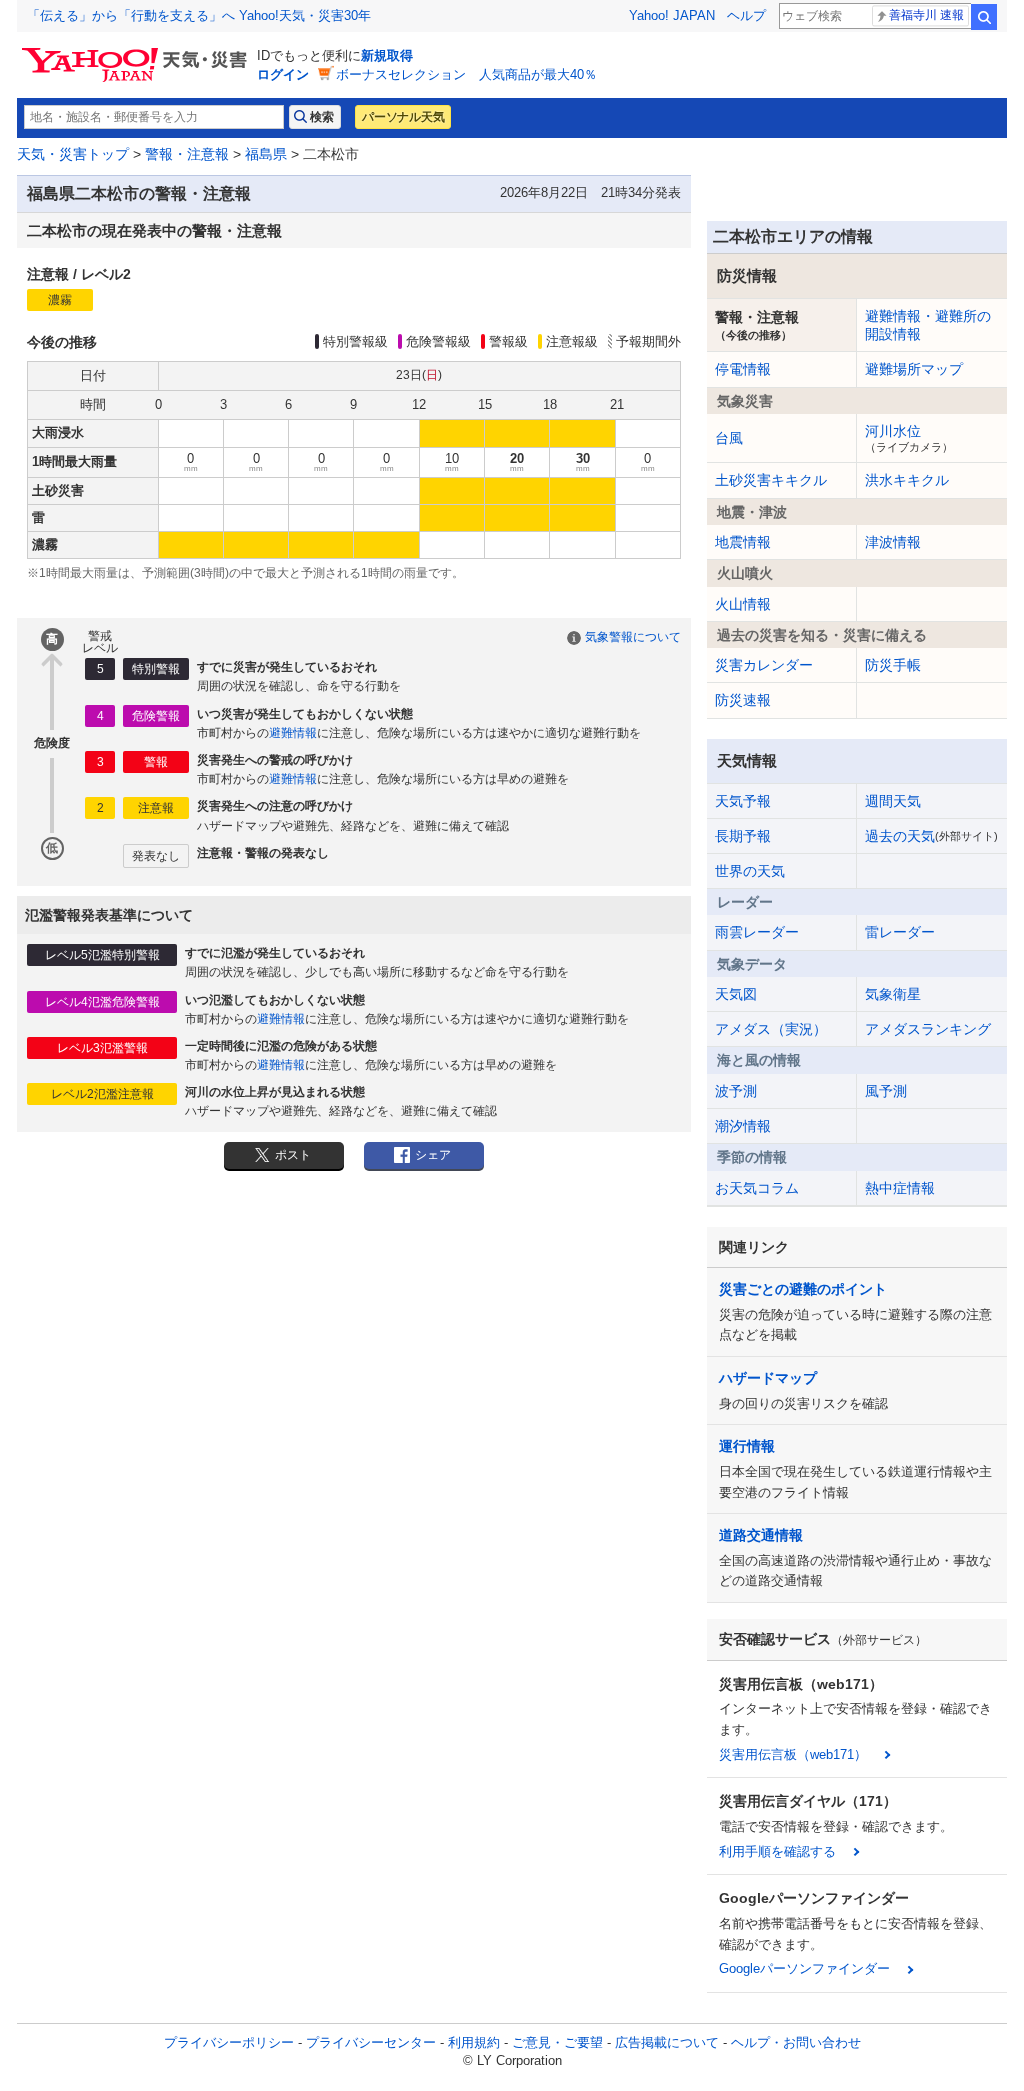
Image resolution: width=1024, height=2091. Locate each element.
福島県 (266, 154)
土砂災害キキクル (771, 480)
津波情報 (893, 542)
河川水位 (909, 438)
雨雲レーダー (757, 932)
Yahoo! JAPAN (672, 15)
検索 (984, 17)
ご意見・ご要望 (557, 2042)
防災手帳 (893, 665)
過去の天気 (931, 836)
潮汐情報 (743, 1126)
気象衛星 (893, 994)
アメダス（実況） (771, 1029)
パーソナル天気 (403, 117)
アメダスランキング (928, 1029)
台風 (729, 438)
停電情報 (743, 369)
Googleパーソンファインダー (804, 1968)
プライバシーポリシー (229, 2042)
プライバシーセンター (371, 2042)
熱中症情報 (900, 1188)
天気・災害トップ (73, 154)
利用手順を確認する (777, 1851)
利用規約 (474, 2042)
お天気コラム (757, 1188)
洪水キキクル (907, 480)
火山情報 (743, 604)
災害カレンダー (764, 665)
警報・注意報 (187, 154)
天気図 (736, 994)
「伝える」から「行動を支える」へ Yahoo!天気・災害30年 (199, 15)
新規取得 (387, 55)
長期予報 (743, 836)
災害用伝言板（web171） (793, 1754)
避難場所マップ (914, 369)
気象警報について (633, 637)
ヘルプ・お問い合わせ (796, 2042)
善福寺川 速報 (926, 15)
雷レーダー (900, 932)
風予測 (886, 1091)
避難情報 (293, 733)
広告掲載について (667, 2042)
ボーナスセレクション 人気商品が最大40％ (466, 74)
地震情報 (743, 542)
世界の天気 (750, 871)
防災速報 (743, 700)
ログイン (283, 74)
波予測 (736, 1091)
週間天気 (893, 801)
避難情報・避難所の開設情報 (928, 325)
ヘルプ (746, 15)
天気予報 (743, 801)
